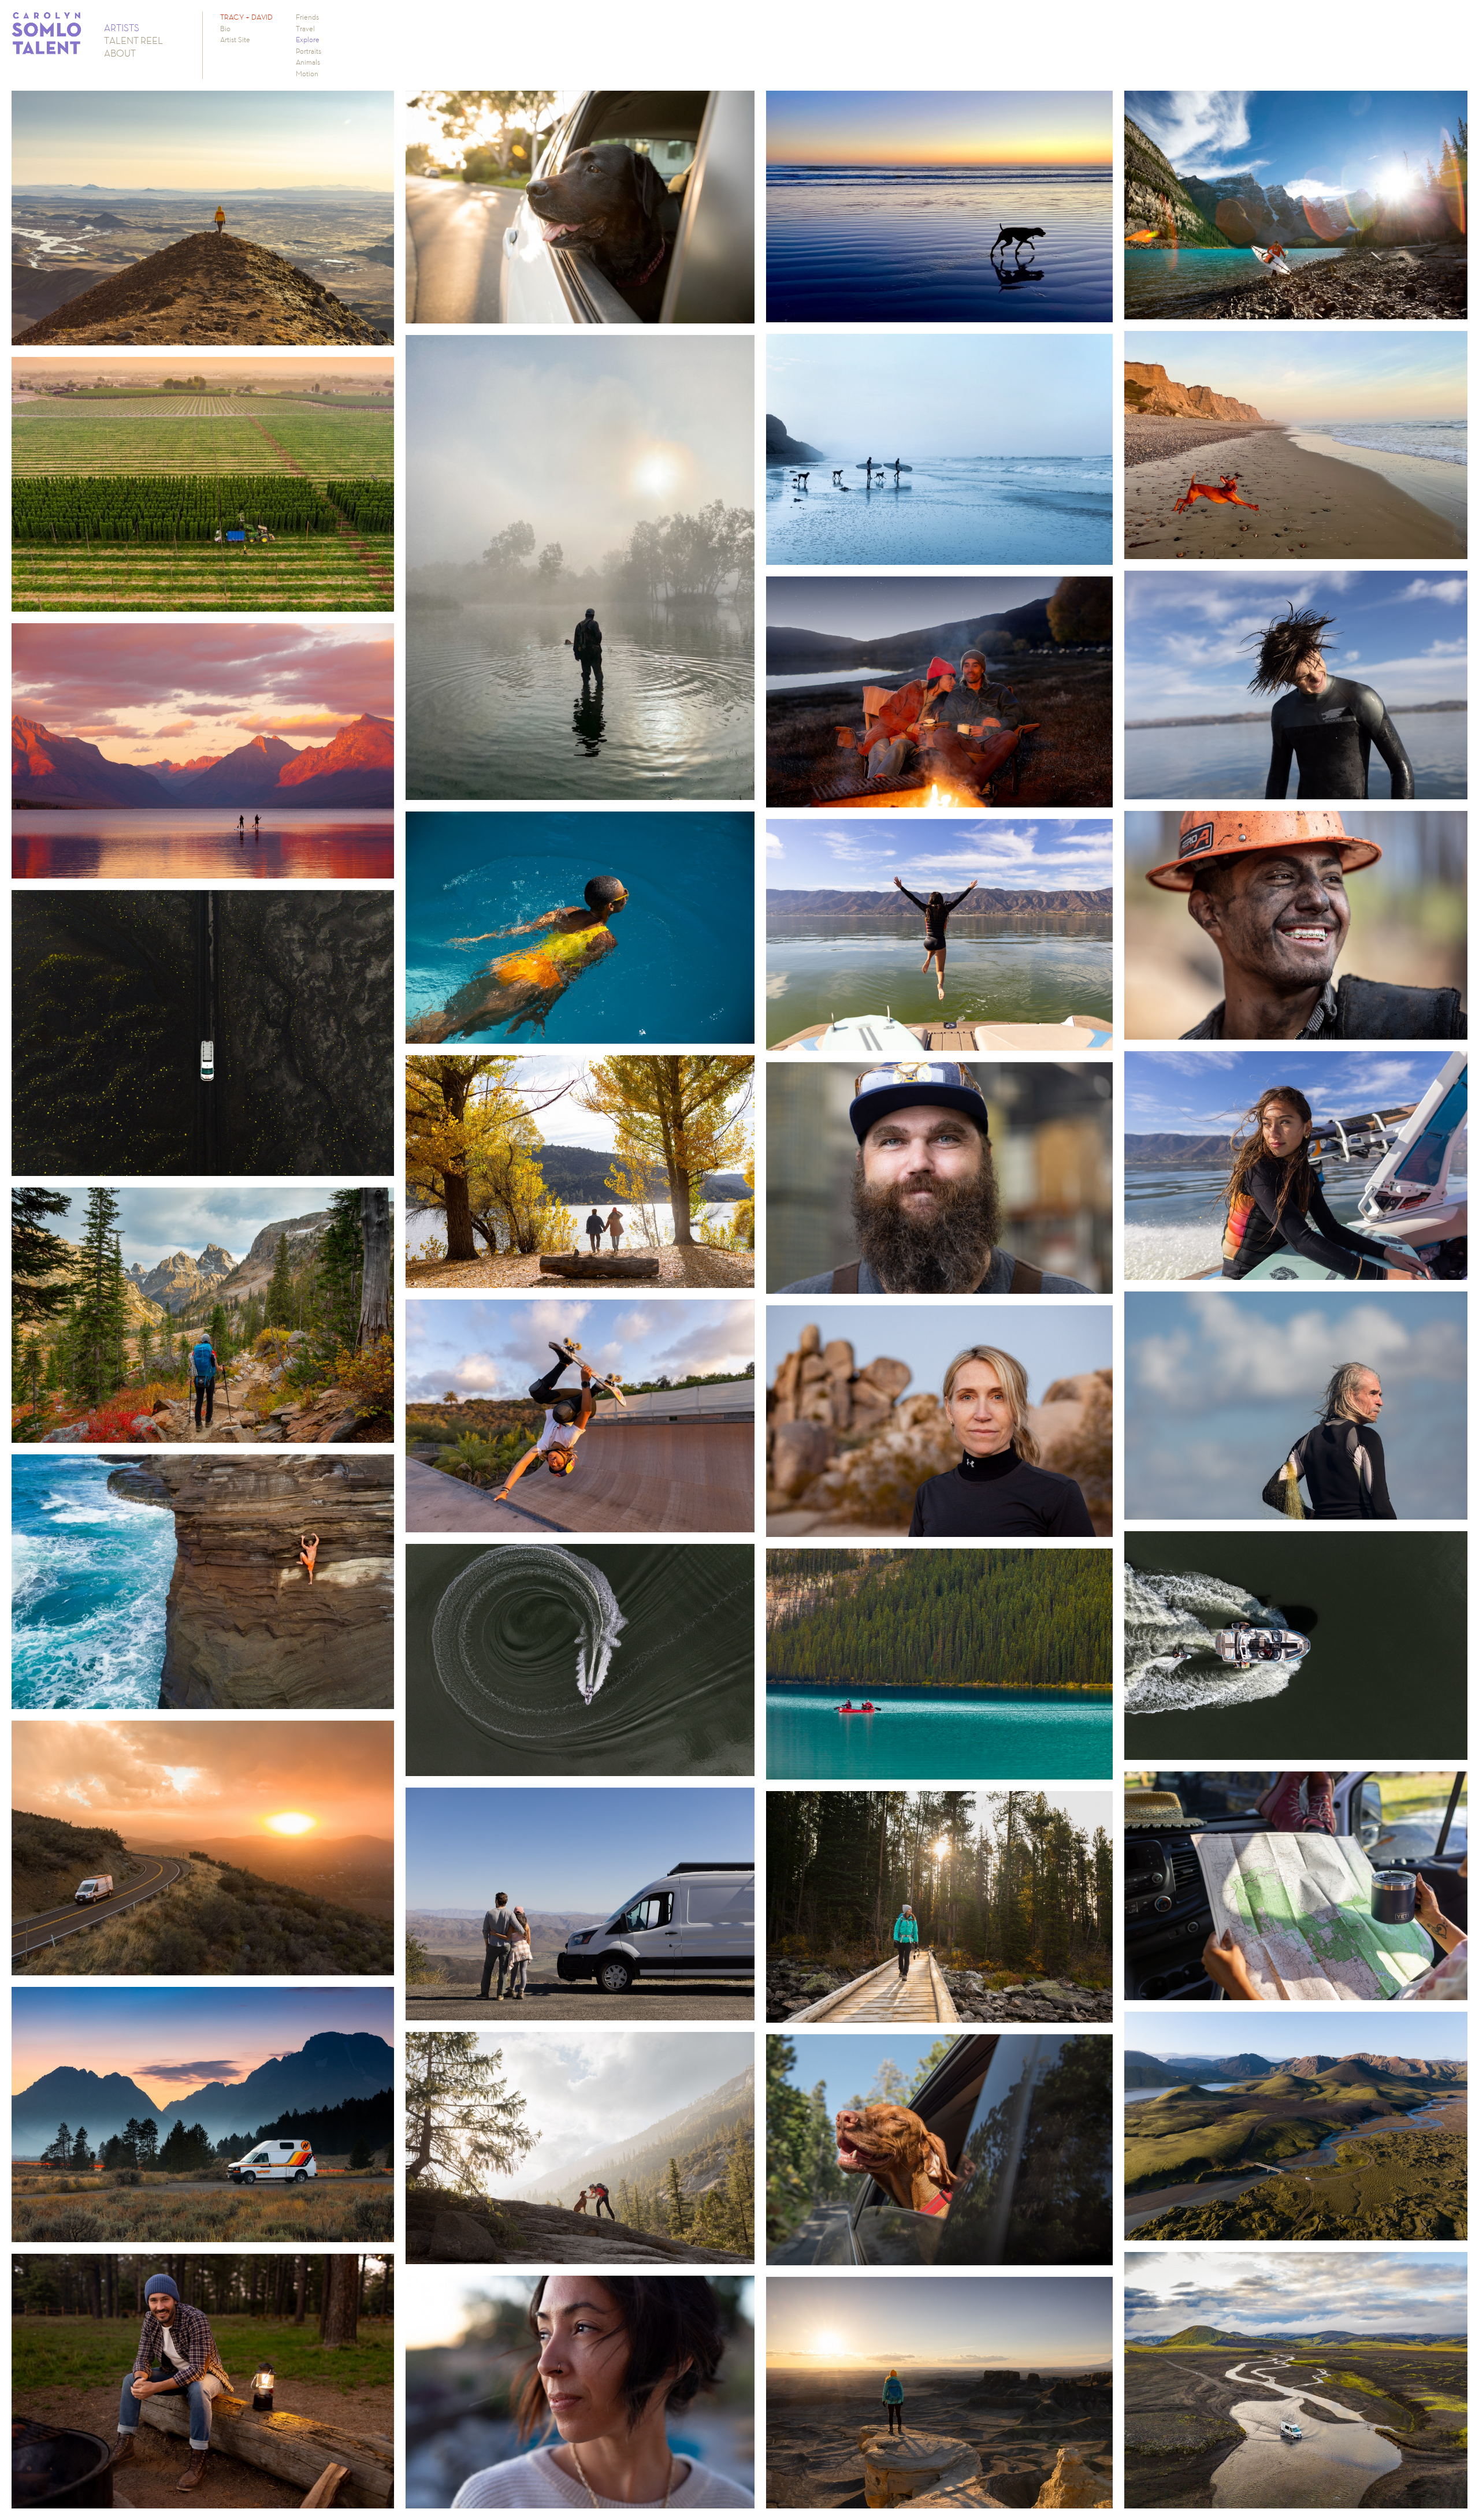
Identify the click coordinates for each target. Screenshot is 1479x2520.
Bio (225, 29)
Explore (308, 40)
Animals (308, 62)
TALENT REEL (133, 40)
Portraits (309, 51)
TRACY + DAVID (246, 17)
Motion (307, 74)
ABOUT (120, 53)
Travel (305, 29)
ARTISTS (122, 28)
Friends (307, 17)
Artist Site (235, 40)
